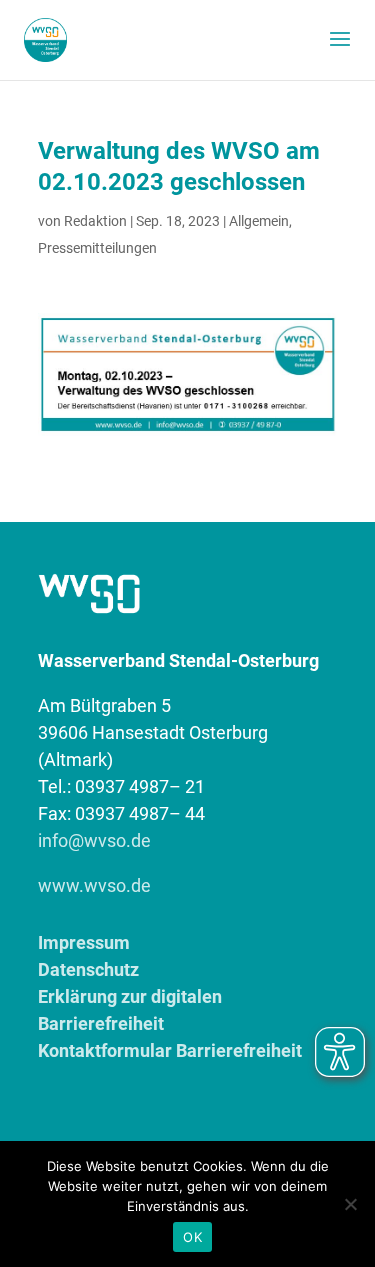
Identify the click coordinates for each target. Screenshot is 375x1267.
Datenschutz (88, 969)
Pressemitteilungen (97, 248)
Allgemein (259, 221)
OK (192, 1237)
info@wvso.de (94, 840)
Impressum (84, 942)
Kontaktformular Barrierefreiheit (170, 1050)
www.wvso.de (94, 885)
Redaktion (95, 221)
